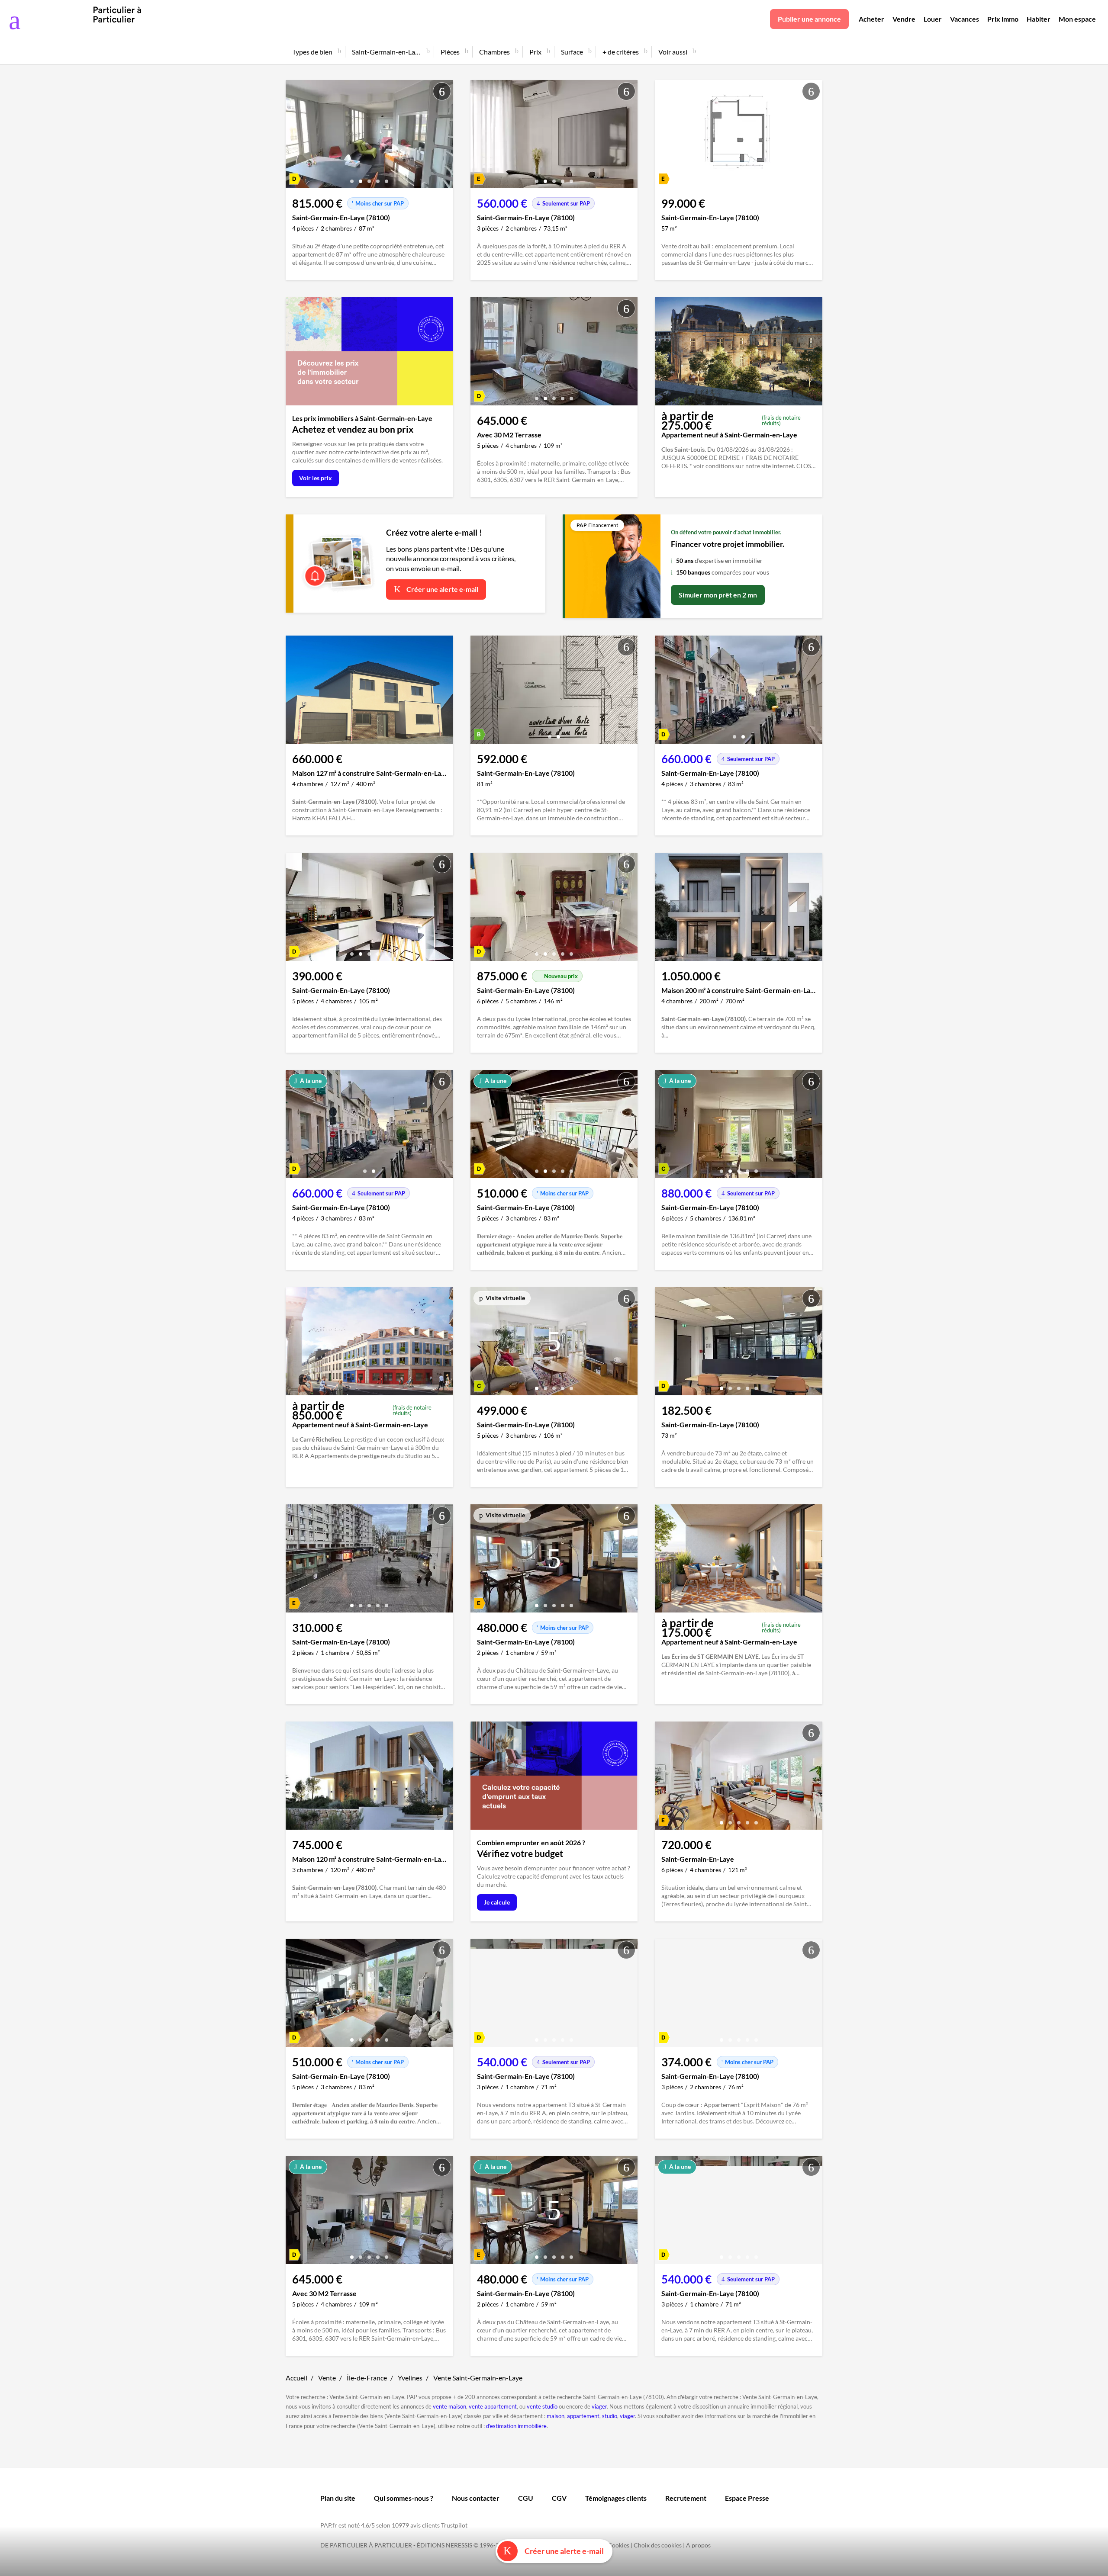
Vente (327, 2378)
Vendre (904, 19)
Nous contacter (476, 2498)
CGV (559, 2498)
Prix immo (1003, 19)
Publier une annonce (809, 19)
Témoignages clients (616, 2498)
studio (610, 2416)
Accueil (296, 2378)
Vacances (965, 19)
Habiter (1039, 19)
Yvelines (410, 2378)
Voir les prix (316, 478)
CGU (526, 2498)
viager (599, 2406)
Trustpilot (454, 2525)
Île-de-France (367, 2378)
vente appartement (493, 2406)
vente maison (449, 2406)
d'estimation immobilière (516, 2426)
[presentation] (294, 136)
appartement (583, 2416)
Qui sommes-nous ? (404, 2498)
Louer (933, 19)
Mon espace (1077, 19)
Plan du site (338, 2498)
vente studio (542, 2406)
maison (556, 2416)
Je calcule (497, 1902)
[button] (352, 178)
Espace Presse (747, 2498)
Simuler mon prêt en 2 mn (718, 595)
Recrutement (686, 2498)
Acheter (871, 19)
